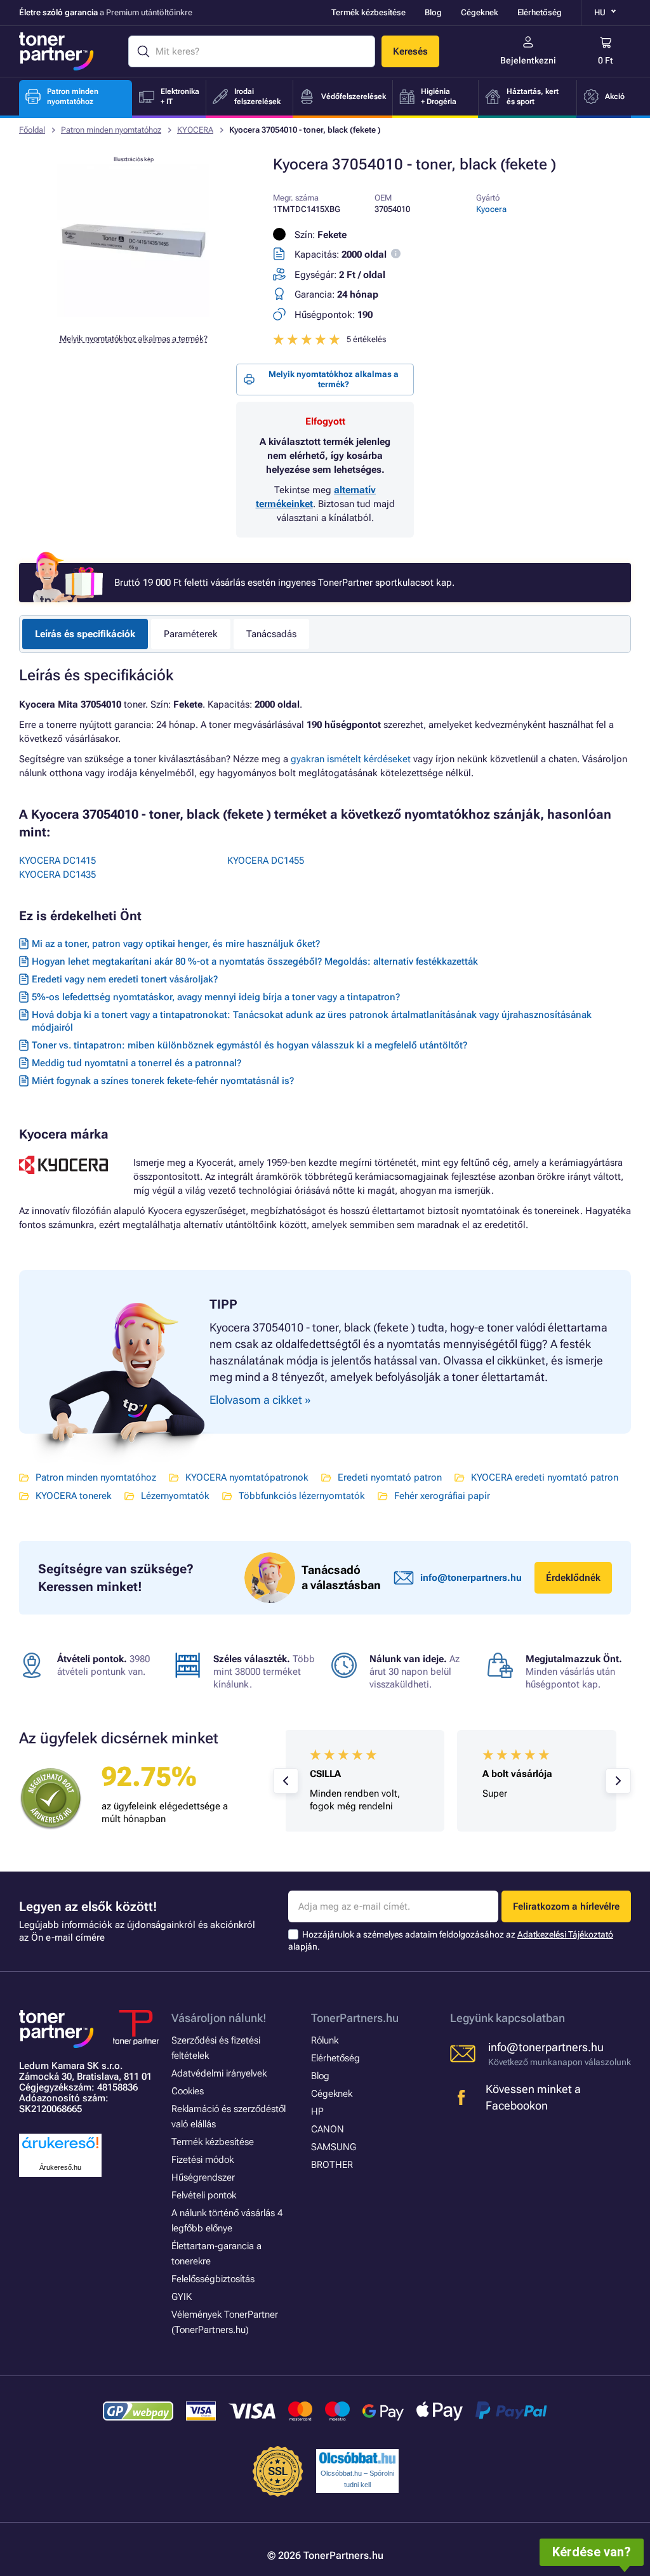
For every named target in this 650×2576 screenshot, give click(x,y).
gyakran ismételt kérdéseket (351, 759)
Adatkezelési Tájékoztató (565, 1934)
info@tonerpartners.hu (471, 1578)
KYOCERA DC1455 (266, 861)
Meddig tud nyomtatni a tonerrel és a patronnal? (136, 1063)
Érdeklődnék (573, 1578)
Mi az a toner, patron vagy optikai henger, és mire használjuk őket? (176, 944)
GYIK (182, 2297)
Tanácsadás (271, 634)
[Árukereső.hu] (60, 2149)
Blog (433, 12)
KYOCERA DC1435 (57, 875)
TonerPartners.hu (355, 2018)
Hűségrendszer (203, 2177)
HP (317, 2111)
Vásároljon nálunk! (219, 2018)
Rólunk (325, 2040)
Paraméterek (191, 634)
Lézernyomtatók (175, 1496)
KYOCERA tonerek (74, 1496)
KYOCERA (195, 130)
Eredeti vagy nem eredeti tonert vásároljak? (125, 979)
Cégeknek (480, 12)
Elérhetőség (540, 12)
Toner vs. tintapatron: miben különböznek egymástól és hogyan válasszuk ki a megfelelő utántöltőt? (249, 1045)
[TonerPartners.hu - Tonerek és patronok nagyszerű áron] (56, 51)
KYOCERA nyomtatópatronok (247, 1477)
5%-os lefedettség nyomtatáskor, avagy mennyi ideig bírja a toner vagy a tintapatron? (216, 997)
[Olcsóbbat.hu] (357, 2458)
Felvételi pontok (204, 2195)
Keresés (410, 51)
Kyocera (491, 209)
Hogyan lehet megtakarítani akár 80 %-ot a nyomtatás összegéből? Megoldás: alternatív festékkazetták (255, 961)
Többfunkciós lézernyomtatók (302, 1496)
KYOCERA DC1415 (57, 861)
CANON (328, 2129)
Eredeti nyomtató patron (390, 1477)
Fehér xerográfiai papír (442, 1496)
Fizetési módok (202, 2160)
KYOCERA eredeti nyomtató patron (545, 1477)
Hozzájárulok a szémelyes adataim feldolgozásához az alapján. (451, 1940)
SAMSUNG (334, 2147)
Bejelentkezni (528, 60)
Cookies (188, 2091)
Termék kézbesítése (368, 12)
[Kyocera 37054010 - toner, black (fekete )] (133, 314)
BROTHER (332, 2165)
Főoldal (32, 130)
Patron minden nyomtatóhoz (111, 130)
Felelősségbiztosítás (213, 2279)
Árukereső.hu (60, 2167)
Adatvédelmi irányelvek (219, 2073)
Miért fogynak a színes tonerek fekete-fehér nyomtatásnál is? (163, 1081)
